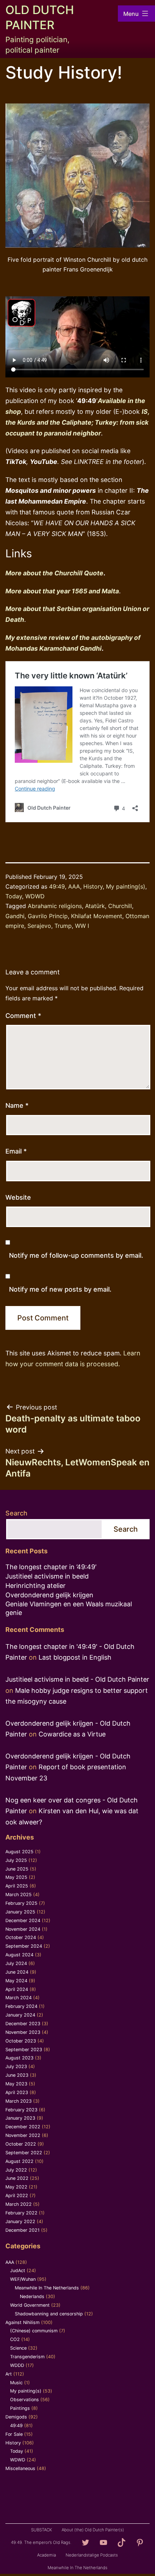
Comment (23, 1016)
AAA (74, 886)
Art (9, 2374)
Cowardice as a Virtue (72, 1734)
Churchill (120, 906)
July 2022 (16, 2170)
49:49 (57, 886)
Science (18, 2348)
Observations (25, 2400)
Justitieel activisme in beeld (47, 1576)
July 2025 (16, 1860)
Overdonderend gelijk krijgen (49, 1595)
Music (16, 2383)
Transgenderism (27, 2357)
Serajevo (39, 926)
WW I (82, 926)
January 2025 (20, 1912)
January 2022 (20, 2221)
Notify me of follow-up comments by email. (76, 1255)
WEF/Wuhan (23, 2279)
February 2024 (21, 2006)
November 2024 (23, 1929)
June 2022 (17, 2178)
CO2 (15, 2339)
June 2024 (17, 1972)
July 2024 (16, 1963)
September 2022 (24, 2153)
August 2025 (19, 1852)
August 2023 (19, 2058)
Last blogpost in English (75, 1657)
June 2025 (17, 1869)
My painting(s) (126, 886)
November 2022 (23, 2135)
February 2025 (21, 1903)
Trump (63, 926)
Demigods (16, 2417)
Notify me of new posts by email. (60, 1289)
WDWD (35, 896)
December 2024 (23, 1920)
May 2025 (16, 1877)
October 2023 (21, 2041)
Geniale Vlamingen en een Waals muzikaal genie (69, 1608)
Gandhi (15, 916)
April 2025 (17, 1886)
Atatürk (95, 906)
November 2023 (23, 2032)
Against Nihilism (23, 2322)
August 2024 (19, 1955)
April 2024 (17, 1989)
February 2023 (21, 2110)
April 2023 (17, 2092)
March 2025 (19, 1895)
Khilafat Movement (97, 916)
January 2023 (20, 2118)
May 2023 (16, 2084)
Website (18, 1197)
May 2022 (16, 2187)
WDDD (17, 2365)
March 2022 (19, 2204)
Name (17, 1105)
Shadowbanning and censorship (49, 2314)
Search (16, 1513)
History (93, 886)
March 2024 (19, 1998)
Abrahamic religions (55, 906)
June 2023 (17, 2075)
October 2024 (21, 1937)
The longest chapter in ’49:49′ (51, 1567)
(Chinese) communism (34, 2331)
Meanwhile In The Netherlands (47, 2288)
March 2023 (19, 2101)
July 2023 (16, 2066)
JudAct (18, 2270)
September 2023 (24, 2050)
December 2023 (23, 2024)
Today (14, 896)
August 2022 (19, 2161)
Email (16, 1151)
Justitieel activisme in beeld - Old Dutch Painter (77, 1679)
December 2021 (23, 2230)
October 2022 (21, 2144)
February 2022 (21, 2213)
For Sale (14, 2434)
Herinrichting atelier (36, 1586)
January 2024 (20, 2015)
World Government (30, 2305)
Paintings (20, 2408)
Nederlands (32, 2296)
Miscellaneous (20, 2468)
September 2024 (24, 1946)
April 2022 (17, 2196)
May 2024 (16, 1981)
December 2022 (23, 2127)
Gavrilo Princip (48, 916)
